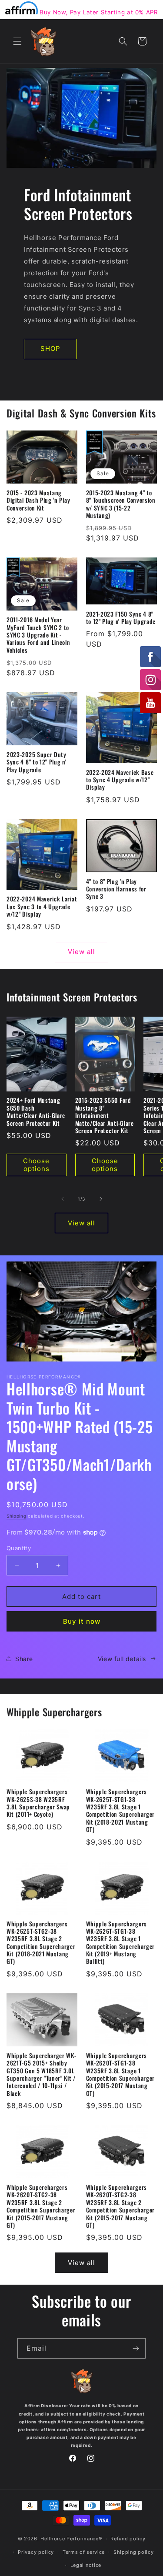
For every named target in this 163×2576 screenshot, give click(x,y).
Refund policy (128, 2539)
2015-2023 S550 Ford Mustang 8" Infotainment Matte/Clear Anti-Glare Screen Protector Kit (105, 1116)
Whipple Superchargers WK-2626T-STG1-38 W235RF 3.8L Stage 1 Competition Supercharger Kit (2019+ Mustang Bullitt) (121, 1943)
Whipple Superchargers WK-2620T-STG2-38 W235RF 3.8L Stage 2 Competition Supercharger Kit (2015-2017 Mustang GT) (41, 2206)
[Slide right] (101, 1199)
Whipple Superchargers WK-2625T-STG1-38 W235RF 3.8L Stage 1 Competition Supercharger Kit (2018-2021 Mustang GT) (121, 1811)
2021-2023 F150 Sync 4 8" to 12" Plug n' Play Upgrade (121, 618)
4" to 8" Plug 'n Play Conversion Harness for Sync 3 (116, 889)
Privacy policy (36, 2552)
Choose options (36, 1165)
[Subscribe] (136, 2348)
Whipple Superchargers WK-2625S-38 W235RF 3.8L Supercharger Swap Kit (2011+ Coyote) (38, 1803)
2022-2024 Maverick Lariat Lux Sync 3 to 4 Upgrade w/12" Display (42, 907)
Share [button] (24, 1659)
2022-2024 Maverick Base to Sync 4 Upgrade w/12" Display (120, 780)
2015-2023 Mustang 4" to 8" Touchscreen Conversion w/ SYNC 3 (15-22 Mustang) (121, 504)
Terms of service (84, 2552)
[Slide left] (63, 1199)
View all (81, 952)
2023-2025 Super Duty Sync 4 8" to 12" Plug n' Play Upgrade (37, 762)
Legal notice (86, 2565)
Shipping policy (134, 2552)
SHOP (50, 349)
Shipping (17, 1516)
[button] (17, 41)
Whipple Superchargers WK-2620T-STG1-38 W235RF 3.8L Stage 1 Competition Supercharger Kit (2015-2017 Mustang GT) (121, 2075)
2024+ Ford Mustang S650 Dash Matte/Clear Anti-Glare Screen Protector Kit (36, 1112)
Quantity (19, 1548)
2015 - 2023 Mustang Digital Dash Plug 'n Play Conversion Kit (38, 501)
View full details (122, 1659)
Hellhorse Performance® (71, 2539)
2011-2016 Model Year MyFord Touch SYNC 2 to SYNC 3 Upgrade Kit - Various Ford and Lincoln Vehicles (38, 635)
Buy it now (82, 1621)
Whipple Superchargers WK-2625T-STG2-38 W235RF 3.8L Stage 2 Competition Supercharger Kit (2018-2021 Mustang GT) (41, 1943)
